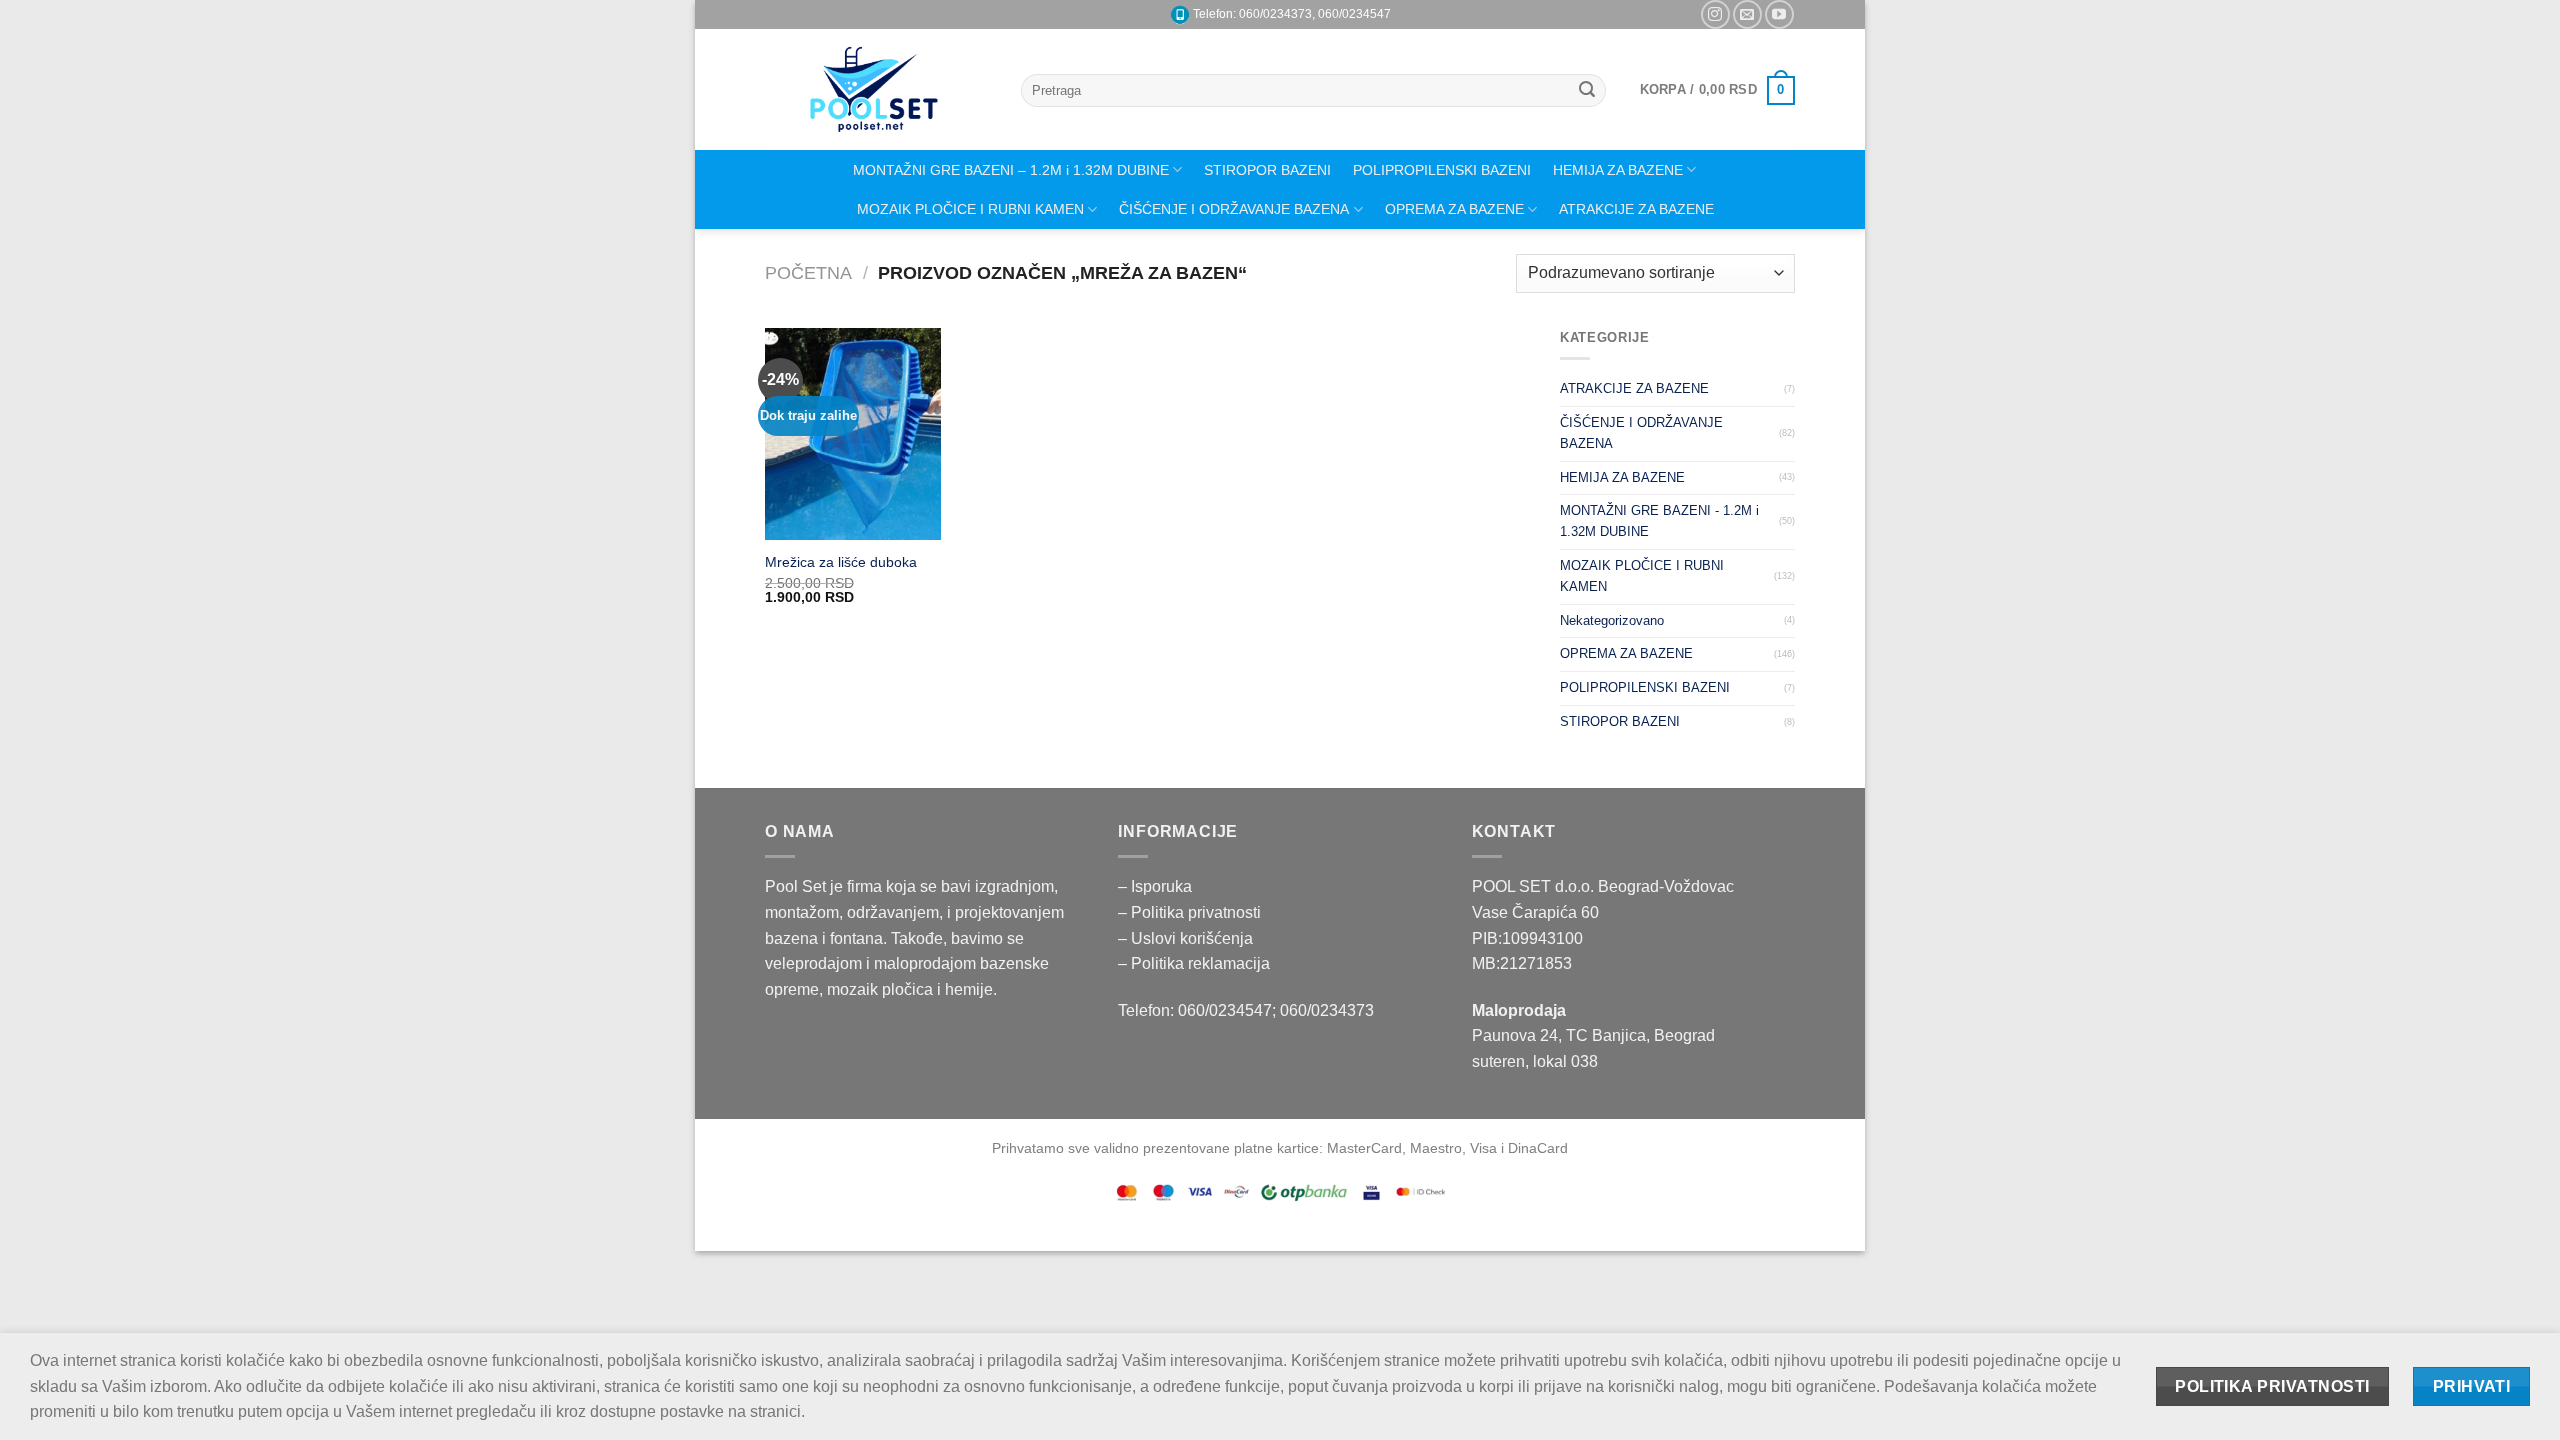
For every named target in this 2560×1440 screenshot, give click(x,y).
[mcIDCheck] (1420, 1191)
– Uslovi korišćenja (1185, 938)
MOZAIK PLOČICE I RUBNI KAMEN (970, 209)
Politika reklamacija (1200, 963)
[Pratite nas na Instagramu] (1715, 14)
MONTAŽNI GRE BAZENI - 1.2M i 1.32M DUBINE (1659, 521)
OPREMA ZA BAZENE (1454, 209)
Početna (808, 272)
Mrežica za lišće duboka (841, 562)
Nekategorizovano (1612, 620)
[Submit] (1588, 91)
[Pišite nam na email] (1747, 14)
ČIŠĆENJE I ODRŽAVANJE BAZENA (1234, 209)
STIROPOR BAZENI (1267, 170)
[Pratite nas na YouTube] (1779, 14)
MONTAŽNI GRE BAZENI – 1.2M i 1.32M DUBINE (1011, 170)
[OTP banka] (1304, 1191)
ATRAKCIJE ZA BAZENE (1636, 209)
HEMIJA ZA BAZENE (1618, 170)
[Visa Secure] (1371, 1191)
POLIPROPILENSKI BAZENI (1442, 170)
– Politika (1153, 912)
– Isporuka (1155, 886)
